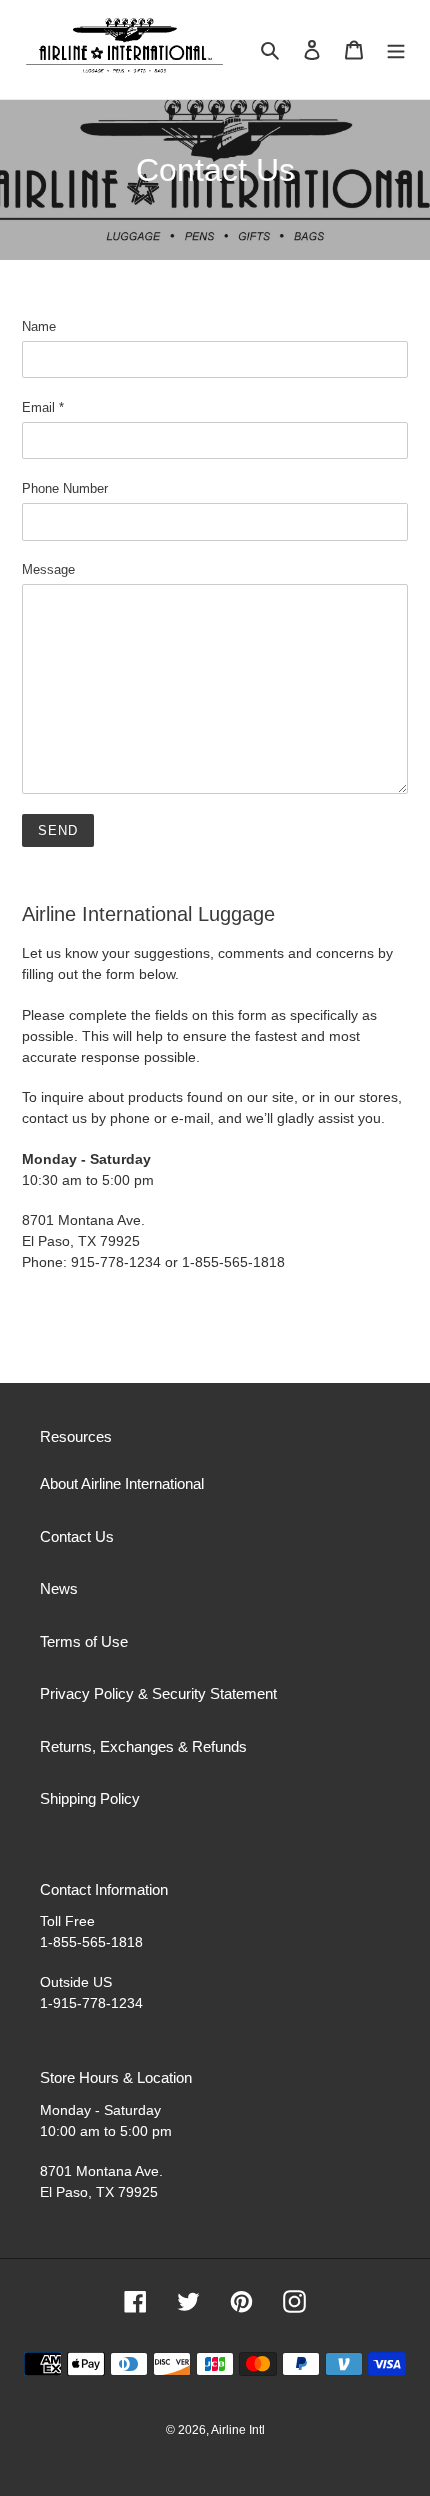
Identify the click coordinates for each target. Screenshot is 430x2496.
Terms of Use (84, 1641)
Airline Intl (238, 2430)
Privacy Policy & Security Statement (158, 1693)
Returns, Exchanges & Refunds (143, 1746)
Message (48, 569)
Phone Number (65, 488)
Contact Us (77, 1536)
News (59, 1588)
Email (43, 407)
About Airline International (122, 1483)
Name (39, 326)
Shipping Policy (90, 1798)
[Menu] (396, 49)
